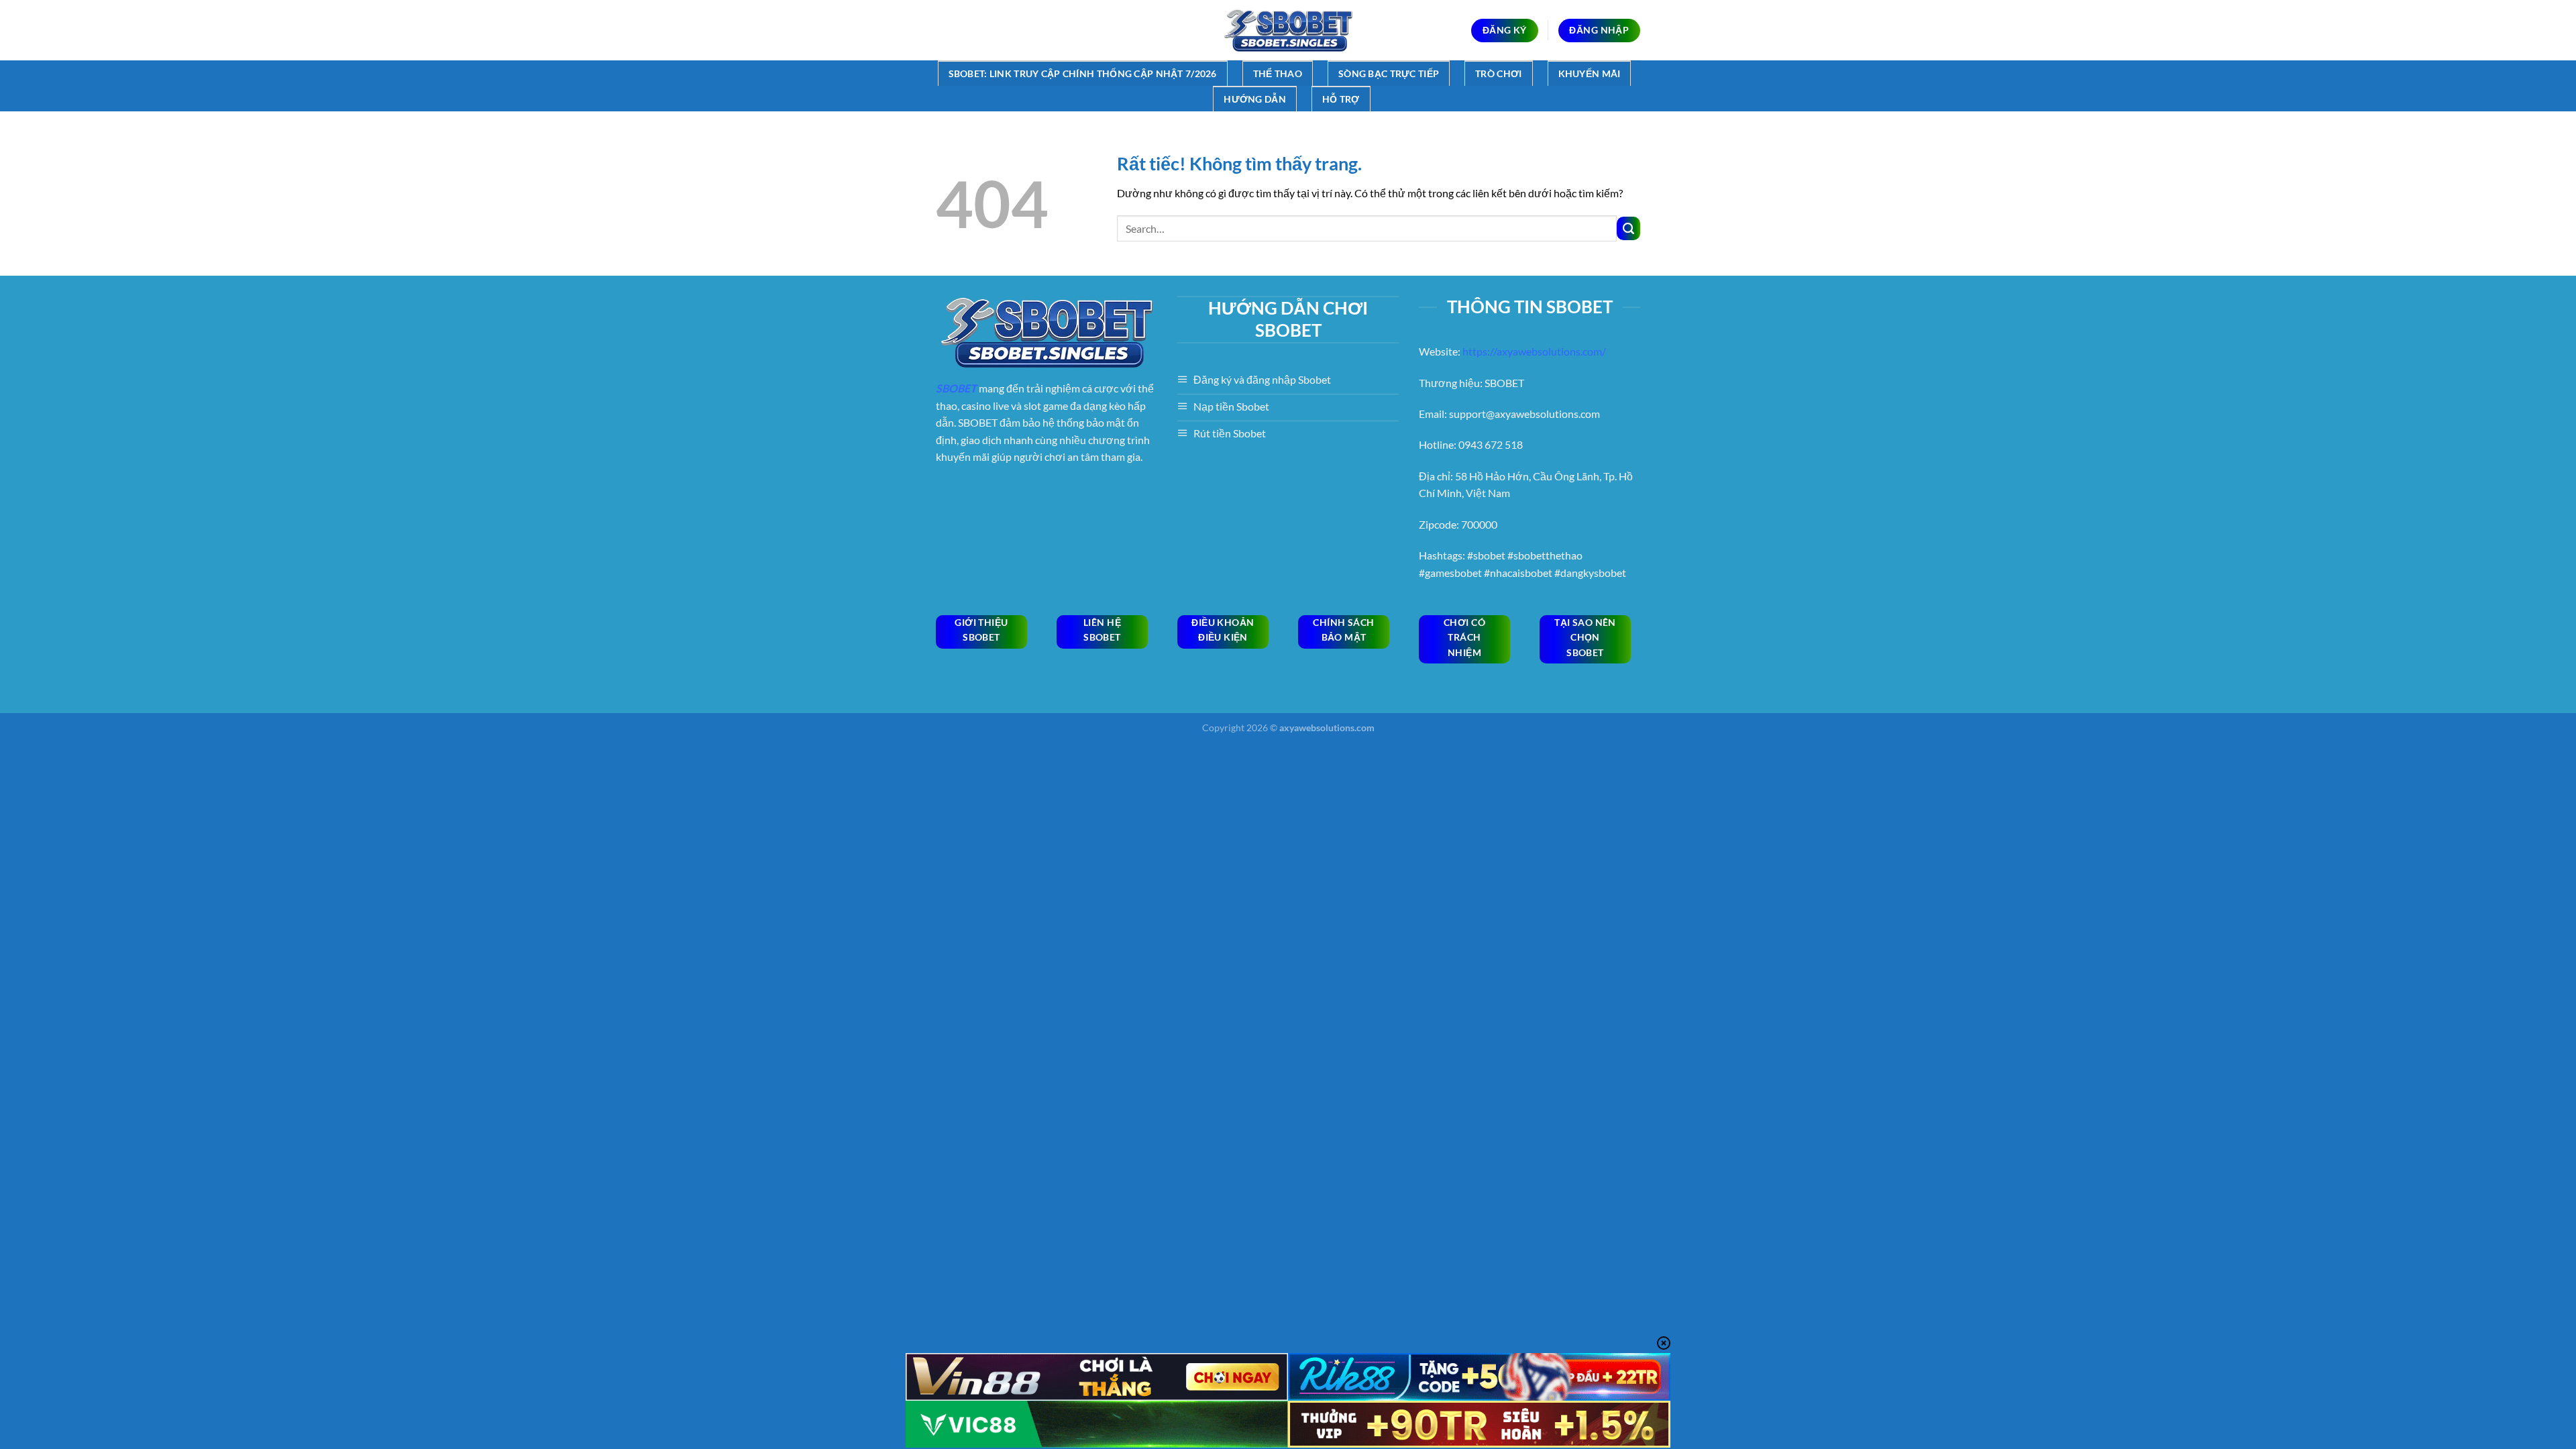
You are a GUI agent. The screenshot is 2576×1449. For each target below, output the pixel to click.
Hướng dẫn (1255, 99)
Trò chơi (1498, 73)
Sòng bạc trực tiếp (1389, 73)
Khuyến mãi (1590, 73)
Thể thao (1278, 73)
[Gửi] (1628, 228)
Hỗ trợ (1341, 99)
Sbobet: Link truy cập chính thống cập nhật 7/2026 (1083, 73)
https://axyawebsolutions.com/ (1534, 351)
